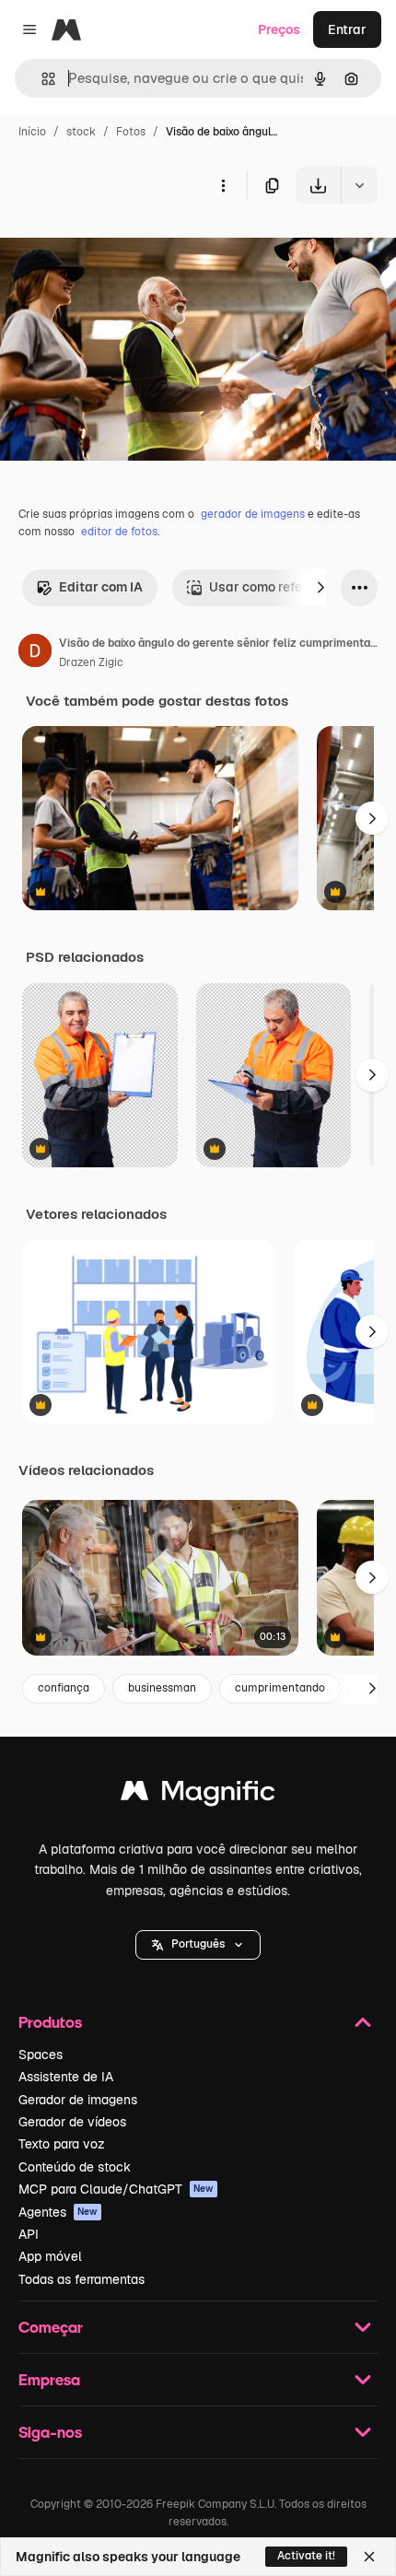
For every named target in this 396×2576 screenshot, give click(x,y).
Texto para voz (62, 2144)
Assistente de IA (66, 2077)
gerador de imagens (253, 514)
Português (198, 1944)
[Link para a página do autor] (35, 653)
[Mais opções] (223, 185)
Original (118, 246)
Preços (279, 29)
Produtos (50, 2022)
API (29, 2234)
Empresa (49, 2379)
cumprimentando (280, 1688)
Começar (51, 2327)
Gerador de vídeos (72, 2122)
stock (81, 132)
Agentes (58, 2212)
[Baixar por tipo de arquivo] (359, 185)
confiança (64, 1688)
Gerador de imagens (78, 2100)
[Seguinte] (320, 588)
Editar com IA (101, 587)
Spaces (41, 2055)
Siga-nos (50, 2432)
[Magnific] (198, 1795)
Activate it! (306, 2556)
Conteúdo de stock (75, 2167)
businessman (162, 1688)
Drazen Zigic (91, 662)
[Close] (369, 2557)
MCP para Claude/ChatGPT (116, 2189)
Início (32, 132)
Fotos (131, 132)
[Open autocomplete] (41, 79)
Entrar (347, 29)
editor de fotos (119, 532)
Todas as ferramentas (82, 2279)
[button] (198, 1945)
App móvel (50, 2256)
